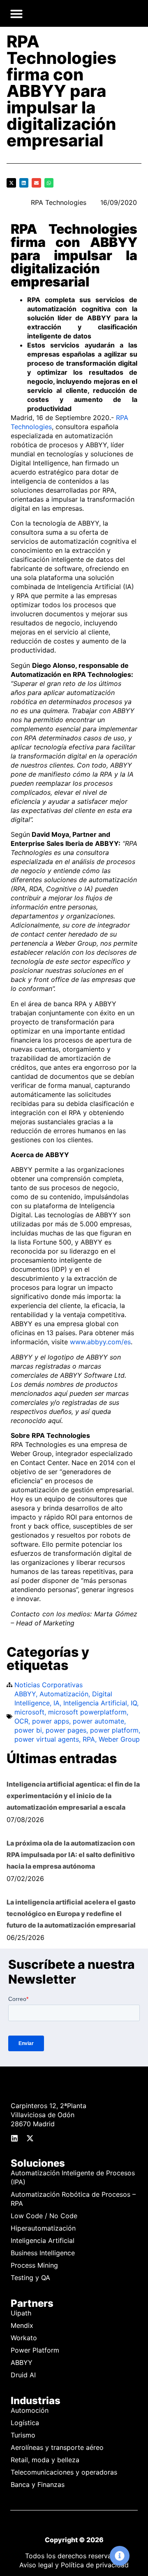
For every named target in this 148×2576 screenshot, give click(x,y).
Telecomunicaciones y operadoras (64, 2472)
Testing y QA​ (30, 2278)
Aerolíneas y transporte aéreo (57, 2447)
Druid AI (23, 2375)
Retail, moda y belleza (45, 2460)
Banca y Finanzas (38, 2484)
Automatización (64, 1694)
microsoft (29, 1712)
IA (57, 1703)
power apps (51, 1721)
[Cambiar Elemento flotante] (120, 2556)
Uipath (21, 2313)
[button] (16, 14)
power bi (28, 1730)
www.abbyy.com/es (100, 1342)
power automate (98, 1721)
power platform (114, 1730)
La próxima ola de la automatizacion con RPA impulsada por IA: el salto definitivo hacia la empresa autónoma (71, 1855)
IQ (134, 1703)
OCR (21, 1721)
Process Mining (34, 2265)
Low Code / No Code (44, 2216)
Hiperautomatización (43, 2228)
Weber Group (119, 1739)
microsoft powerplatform (87, 1712)
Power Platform (35, 2350)
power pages (66, 1730)
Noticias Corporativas (49, 1685)
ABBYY (25, 1694)
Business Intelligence (43, 2253)
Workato (24, 2338)
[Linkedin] (14, 2138)
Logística (25, 2423)
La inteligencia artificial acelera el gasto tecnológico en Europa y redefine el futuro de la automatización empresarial (71, 1914)
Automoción (30, 2410)
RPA (89, 1739)
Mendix (22, 2325)
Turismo (23, 2435)
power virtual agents (47, 1739)
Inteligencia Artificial (95, 1703)
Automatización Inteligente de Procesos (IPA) (73, 2177)
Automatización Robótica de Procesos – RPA (73, 2199)
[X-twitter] (30, 2138)
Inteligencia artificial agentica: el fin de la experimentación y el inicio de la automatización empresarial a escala (73, 1796)
